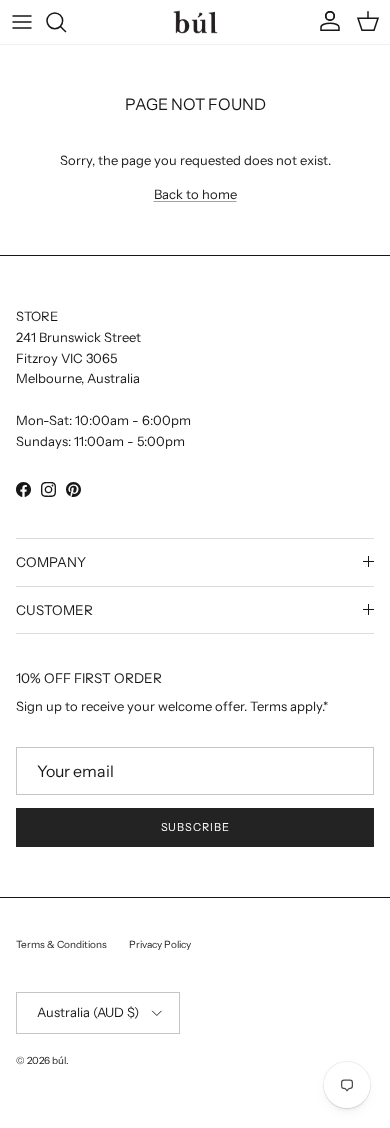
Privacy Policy (160, 944)
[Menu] (22, 22)
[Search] (66, 22)
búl (59, 1060)
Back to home (195, 194)
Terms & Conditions (61, 944)
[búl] (195, 21)
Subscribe (195, 827)
